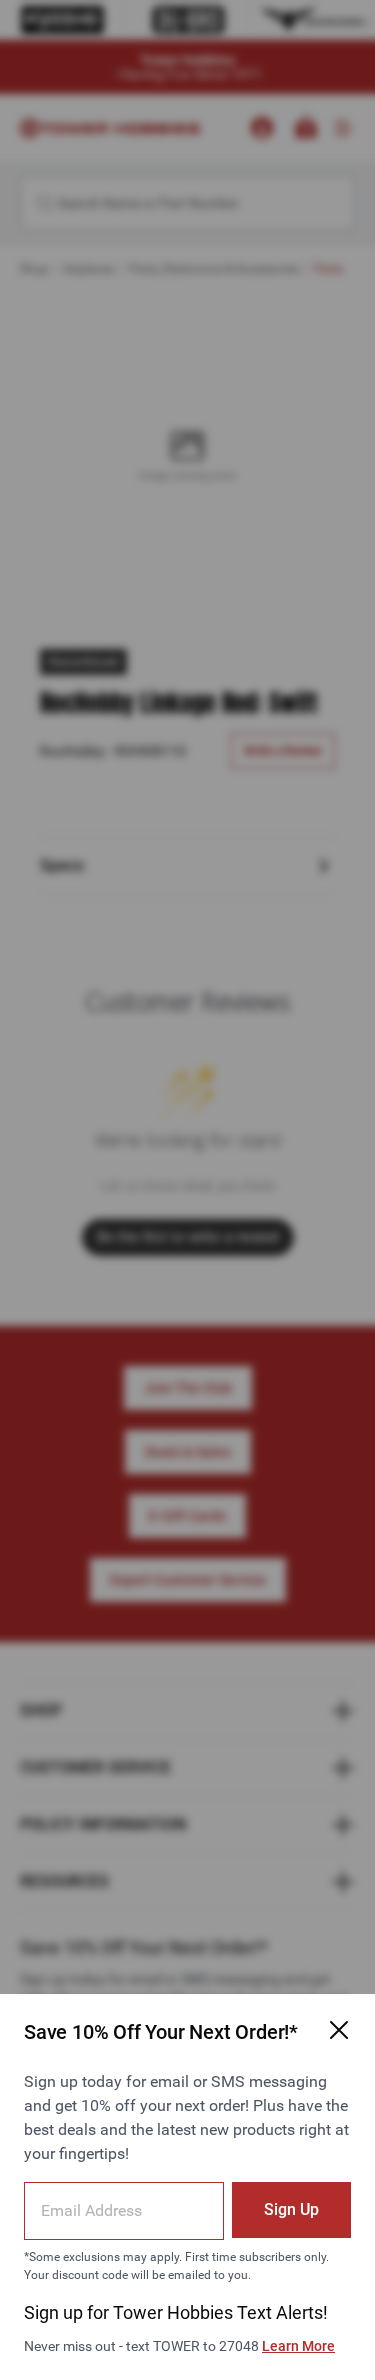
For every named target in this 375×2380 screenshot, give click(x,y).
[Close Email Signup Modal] (339, 2030)
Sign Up (291, 2209)
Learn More (298, 2346)
